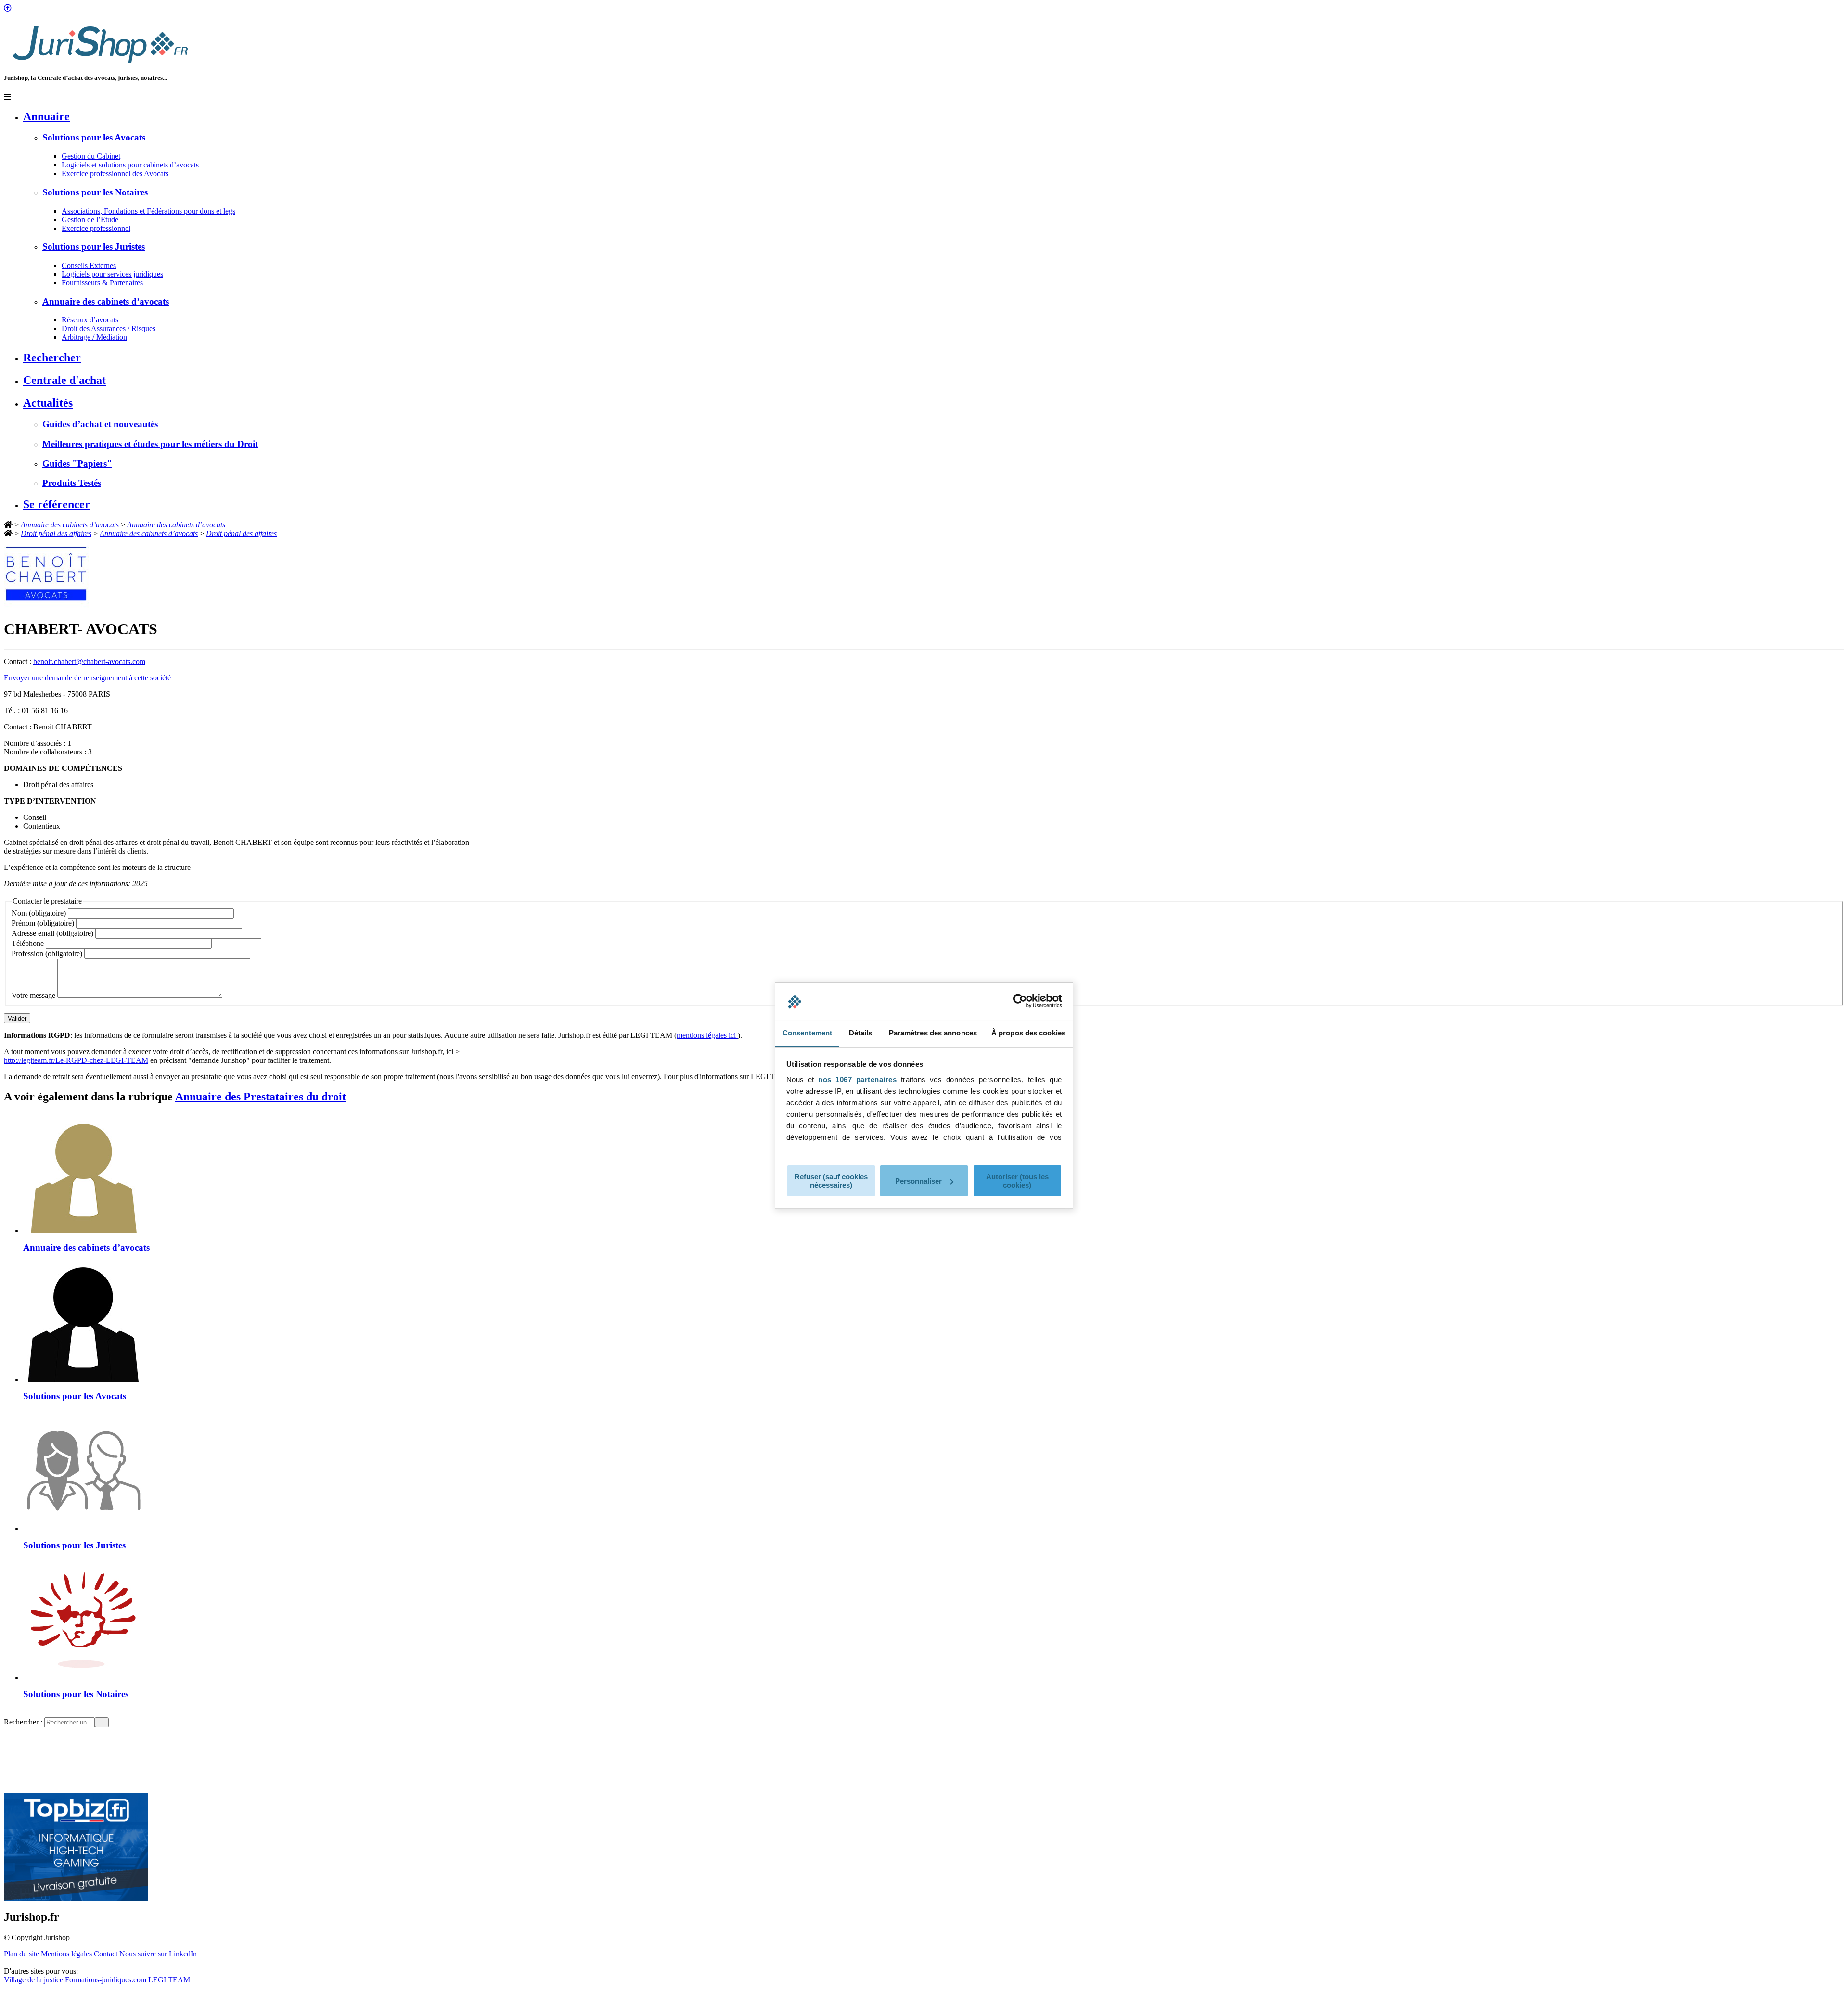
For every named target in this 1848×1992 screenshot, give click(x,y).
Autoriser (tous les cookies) (1017, 1181)
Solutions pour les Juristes (94, 247)
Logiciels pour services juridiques (112, 274)
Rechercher (52, 358)
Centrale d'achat (64, 380)
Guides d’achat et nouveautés (100, 424)
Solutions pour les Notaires (95, 192)
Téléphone (29, 943)
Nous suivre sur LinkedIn (158, 1954)
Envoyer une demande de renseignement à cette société (87, 678)
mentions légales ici (707, 1035)
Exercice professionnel (96, 228)
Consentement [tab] (807, 1033)
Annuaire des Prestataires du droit (261, 1097)
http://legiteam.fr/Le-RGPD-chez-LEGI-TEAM (76, 1060)
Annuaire (46, 116)
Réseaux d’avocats (90, 320)
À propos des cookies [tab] (1028, 1033)
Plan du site (21, 1954)
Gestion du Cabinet (91, 156)
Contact (106, 1954)
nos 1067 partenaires (857, 1079)
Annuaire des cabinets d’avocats (106, 301)
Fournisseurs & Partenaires (102, 283)
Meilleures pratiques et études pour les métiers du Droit (150, 444)
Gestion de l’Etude (90, 220)
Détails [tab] (861, 1033)
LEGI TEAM (169, 1980)
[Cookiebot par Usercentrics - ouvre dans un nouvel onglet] (1020, 1001)
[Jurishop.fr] (100, 66)
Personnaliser (918, 1181)
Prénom (43, 923)
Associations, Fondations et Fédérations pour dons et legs (148, 211)
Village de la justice (33, 1980)
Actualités (48, 403)
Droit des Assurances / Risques (109, 328)
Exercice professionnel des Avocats (115, 173)
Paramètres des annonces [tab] (933, 1033)
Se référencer (57, 504)
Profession (47, 953)
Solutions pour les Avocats (94, 137)
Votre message (34, 995)
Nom (39, 913)
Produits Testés (72, 483)
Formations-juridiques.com (106, 1980)
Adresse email (52, 933)
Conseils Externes (89, 265)
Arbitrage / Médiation (94, 337)
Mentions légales (66, 1954)
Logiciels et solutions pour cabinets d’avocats (130, 165)
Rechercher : (23, 1722)
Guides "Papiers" (77, 464)
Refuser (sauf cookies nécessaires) (831, 1181)
